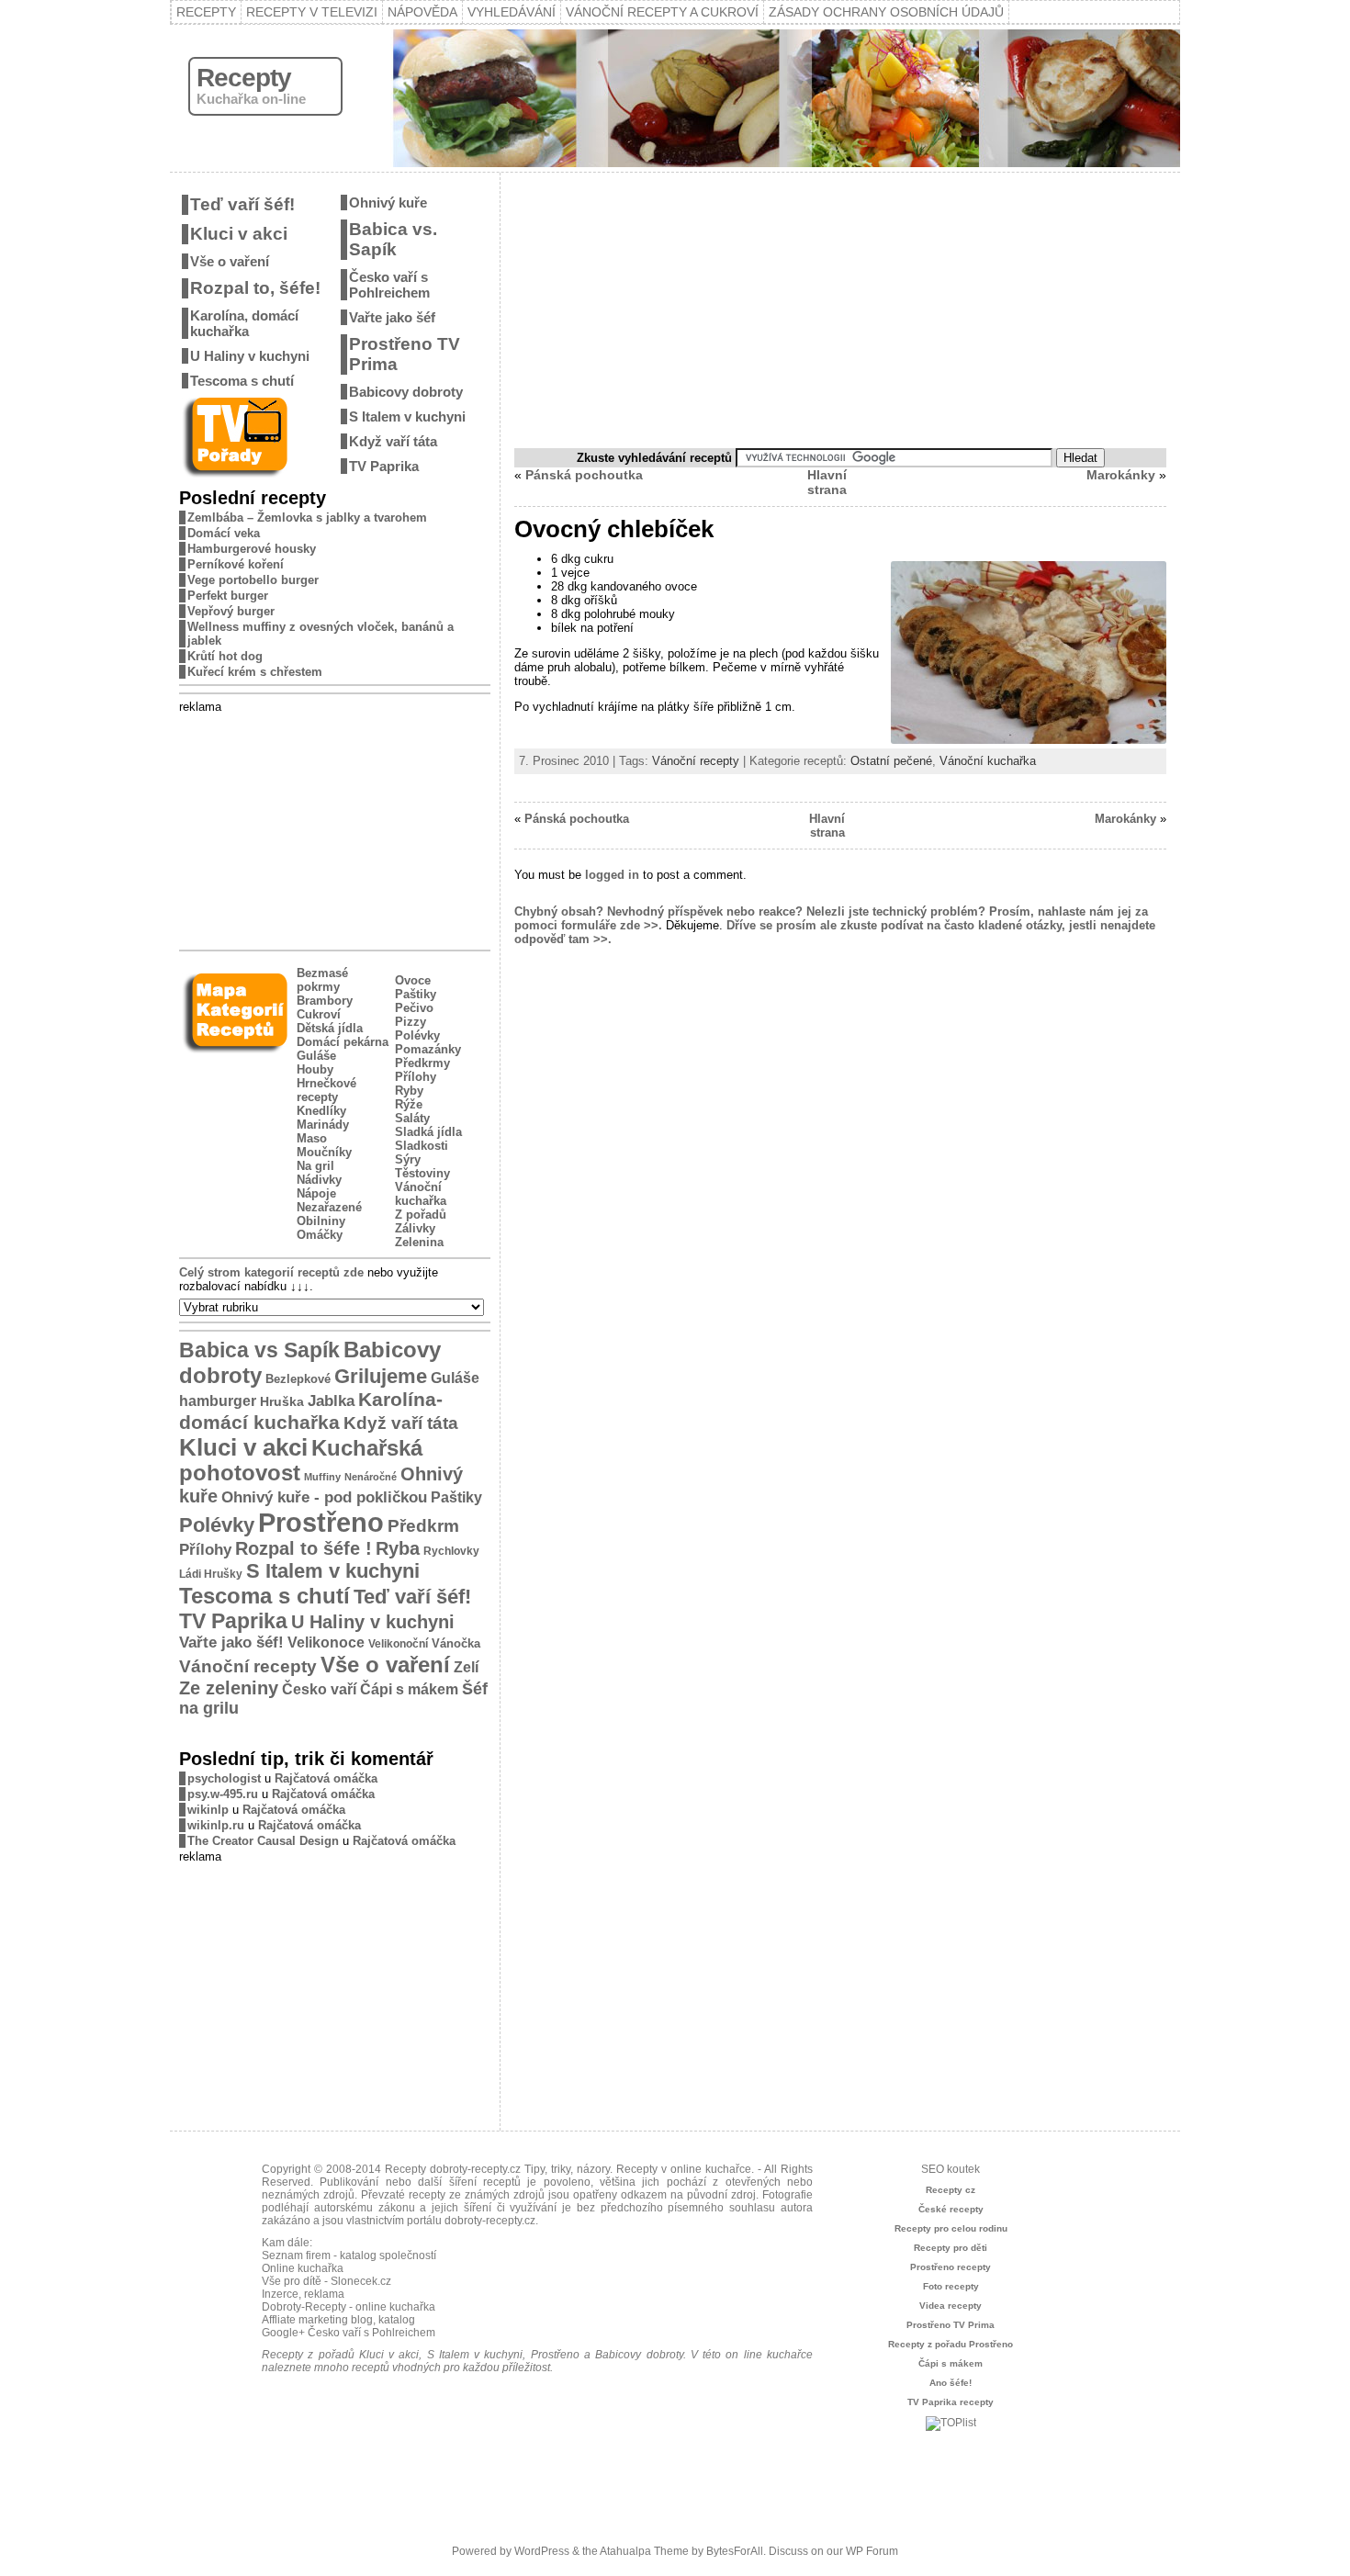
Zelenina (419, 1242)
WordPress (542, 2551)
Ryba (398, 1548)
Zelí (466, 1667)
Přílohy (416, 1077)
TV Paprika (384, 466)
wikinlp (208, 1810)
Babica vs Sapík (259, 1350)
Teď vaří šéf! (242, 204)
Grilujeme (381, 1376)
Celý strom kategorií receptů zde (271, 1272)
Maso (312, 1138)
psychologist (224, 1778)
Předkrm (423, 1526)
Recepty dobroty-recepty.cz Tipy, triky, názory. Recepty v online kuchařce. (569, 2169)
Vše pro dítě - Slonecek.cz (326, 2281)
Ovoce (413, 980)
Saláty (412, 1118)
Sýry (408, 1159)
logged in (612, 875)
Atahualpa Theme (644, 2551)
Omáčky (320, 1235)
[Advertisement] (335, 828)
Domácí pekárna (343, 1042)
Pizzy (411, 1022)
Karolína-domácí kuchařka (311, 1411)
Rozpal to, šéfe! (255, 288)
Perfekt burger (228, 596)
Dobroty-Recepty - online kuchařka (349, 2307)
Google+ (283, 2333)
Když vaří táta (393, 441)
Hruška (282, 1401)
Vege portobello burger (253, 580)
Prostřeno (321, 1522)
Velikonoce (326, 1642)
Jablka (331, 1401)
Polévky (417, 1035)
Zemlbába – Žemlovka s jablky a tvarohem (307, 517)
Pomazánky (428, 1049)
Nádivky (319, 1180)
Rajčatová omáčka (326, 1778)
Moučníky (324, 1152)
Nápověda (422, 12)
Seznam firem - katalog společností (349, 2255)
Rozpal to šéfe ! (304, 1548)
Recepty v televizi (312, 12)
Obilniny (321, 1221)
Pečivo (414, 1008)
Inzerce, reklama (303, 2294)
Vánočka (456, 1643)
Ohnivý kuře (388, 202)
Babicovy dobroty (406, 392)
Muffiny (322, 1477)
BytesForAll (735, 2551)
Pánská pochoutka (584, 475)
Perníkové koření (236, 564)
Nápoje (316, 1193)
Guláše (316, 1056)
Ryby (409, 1091)
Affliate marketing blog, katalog (338, 2320)
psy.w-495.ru (223, 1794)
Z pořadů (421, 1215)
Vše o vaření (230, 261)
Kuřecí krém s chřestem (255, 672)
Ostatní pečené (891, 761)
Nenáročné (371, 1477)
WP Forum (872, 2551)
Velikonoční (398, 1643)
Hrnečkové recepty (326, 1090)
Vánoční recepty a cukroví (662, 12)
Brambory (325, 1001)
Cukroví (319, 1014)
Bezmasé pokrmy (322, 980)
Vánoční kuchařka (421, 1194)
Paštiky (416, 994)
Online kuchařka (303, 2268)
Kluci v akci (239, 234)
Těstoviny (422, 1173)
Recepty (206, 12)
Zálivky (415, 1228)
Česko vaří (319, 1689)
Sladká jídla (428, 1132)
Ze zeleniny (229, 1688)
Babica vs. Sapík (393, 239)
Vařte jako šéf (392, 317)
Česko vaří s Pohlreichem (389, 285)
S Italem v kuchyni (407, 416)
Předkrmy (422, 1063)
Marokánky (1121, 475)
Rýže (409, 1104)
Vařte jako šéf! (231, 1642)
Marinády (323, 1125)
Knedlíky (321, 1111)
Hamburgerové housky (252, 549)
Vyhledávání (512, 12)
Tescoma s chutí (242, 381)
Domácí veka (224, 533)
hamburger (218, 1400)
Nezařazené (329, 1207)
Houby (315, 1069)
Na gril (315, 1166)
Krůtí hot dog (225, 656)
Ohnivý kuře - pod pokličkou (324, 1497)
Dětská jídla (330, 1028)
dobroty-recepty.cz (490, 2221)
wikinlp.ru (216, 1825)
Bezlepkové (298, 1379)
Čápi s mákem (409, 1689)
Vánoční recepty (248, 1666)
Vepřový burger (231, 611)
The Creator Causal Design (263, 1841)
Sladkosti (422, 1146)
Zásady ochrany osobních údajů (886, 12)
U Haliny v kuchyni (250, 356)
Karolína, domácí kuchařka (244, 323)
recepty (427, 2195)
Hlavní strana (827, 482)
